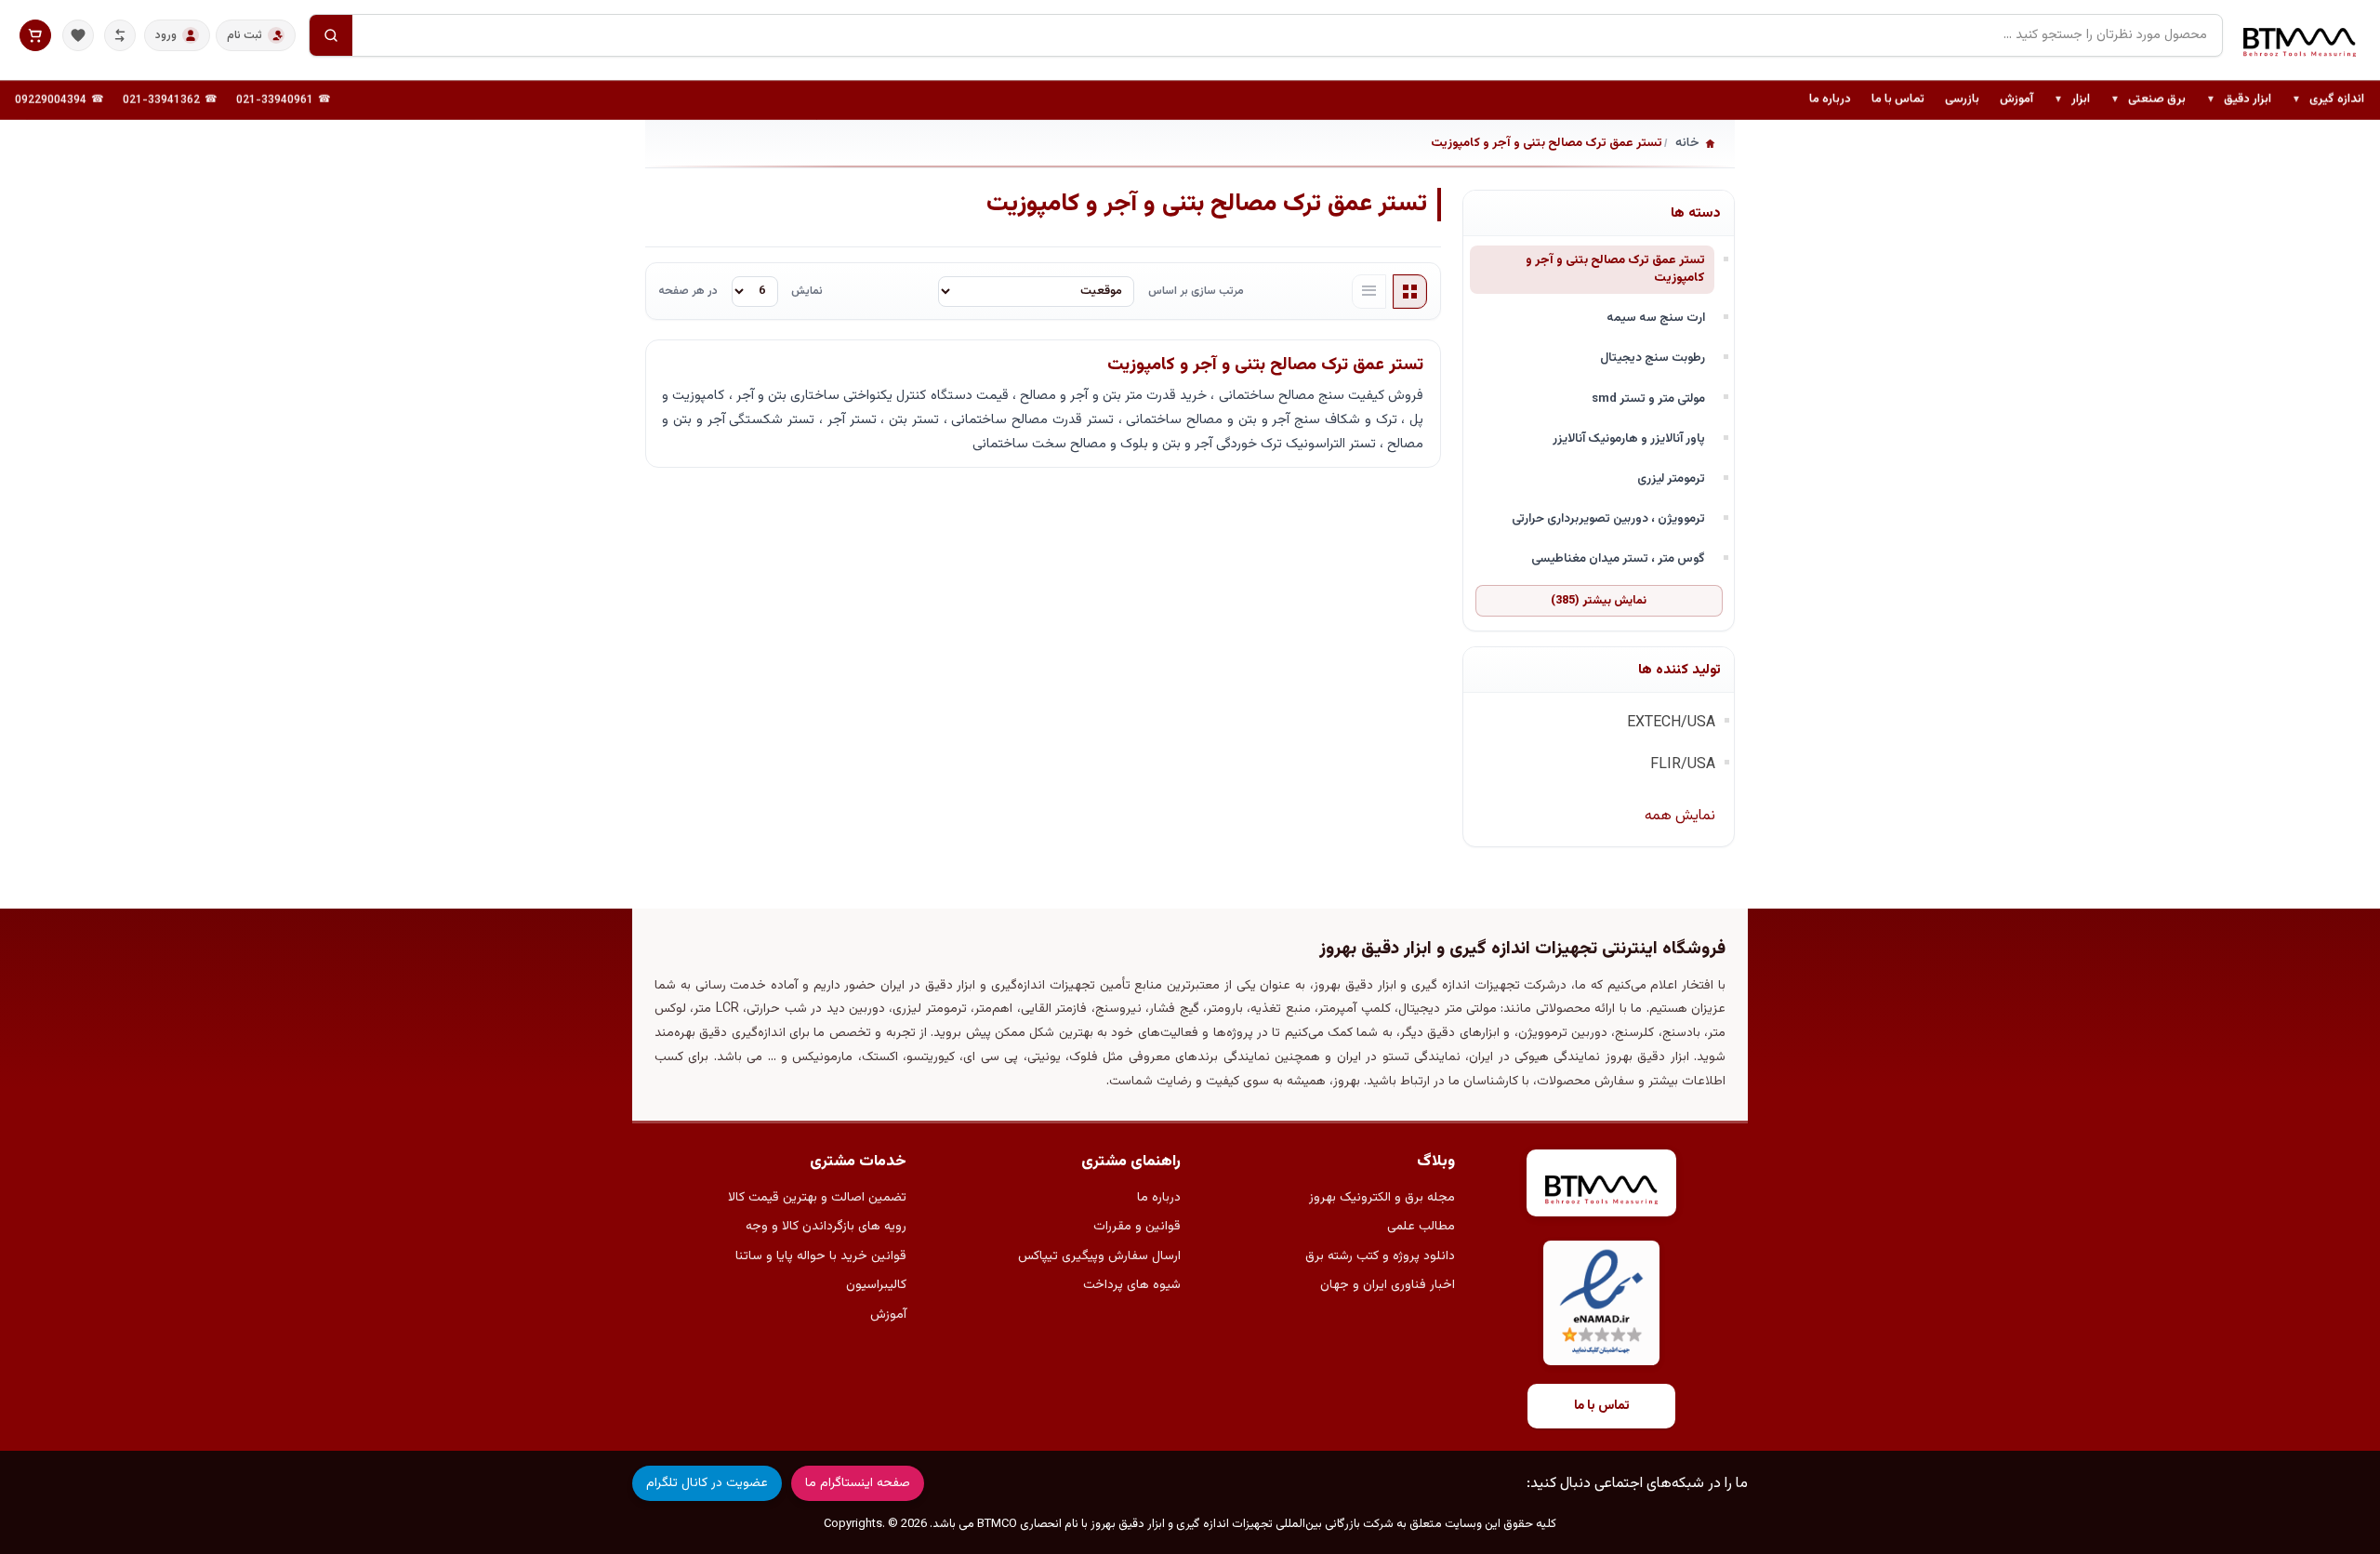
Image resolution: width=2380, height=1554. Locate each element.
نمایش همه (1680, 816)
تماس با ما (1898, 100)
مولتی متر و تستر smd (1648, 398)
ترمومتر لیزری (1671, 478)
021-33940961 (275, 100)
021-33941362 (161, 100)
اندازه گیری (2328, 100)
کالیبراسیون (876, 1285)
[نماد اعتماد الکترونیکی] (1601, 1303)
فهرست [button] (1369, 292)
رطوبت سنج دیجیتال (1653, 358)
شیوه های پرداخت (1132, 1285)
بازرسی (1962, 100)
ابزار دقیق (2239, 100)
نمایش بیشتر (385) (1599, 601)
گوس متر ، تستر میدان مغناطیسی (1618, 558)
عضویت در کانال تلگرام (707, 1483)
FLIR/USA (1683, 765)
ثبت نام (245, 35)
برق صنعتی (2148, 100)
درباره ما (1830, 100)
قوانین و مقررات (1137, 1227)
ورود (166, 35)
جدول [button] (1410, 292)
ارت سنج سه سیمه (1656, 318)
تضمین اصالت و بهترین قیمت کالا (817, 1198)
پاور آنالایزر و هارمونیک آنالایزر (1629, 438)
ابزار (2072, 100)
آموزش (2016, 100)
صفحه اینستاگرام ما (858, 1483)
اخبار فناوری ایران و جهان (1388, 1285)
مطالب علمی (1421, 1227)
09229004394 (51, 100)
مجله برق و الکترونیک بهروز (1382, 1198)
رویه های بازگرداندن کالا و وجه (826, 1227)
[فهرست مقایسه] (120, 35)
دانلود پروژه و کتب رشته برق (1380, 1256)
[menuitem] (2328, 100)
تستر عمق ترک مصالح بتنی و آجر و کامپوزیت (1615, 269)
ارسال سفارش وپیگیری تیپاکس (1099, 1256)
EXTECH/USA (1671, 723)
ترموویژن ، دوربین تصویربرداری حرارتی (1608, 518)
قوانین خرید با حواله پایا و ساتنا (821, 1256)
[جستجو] (331, 35)
